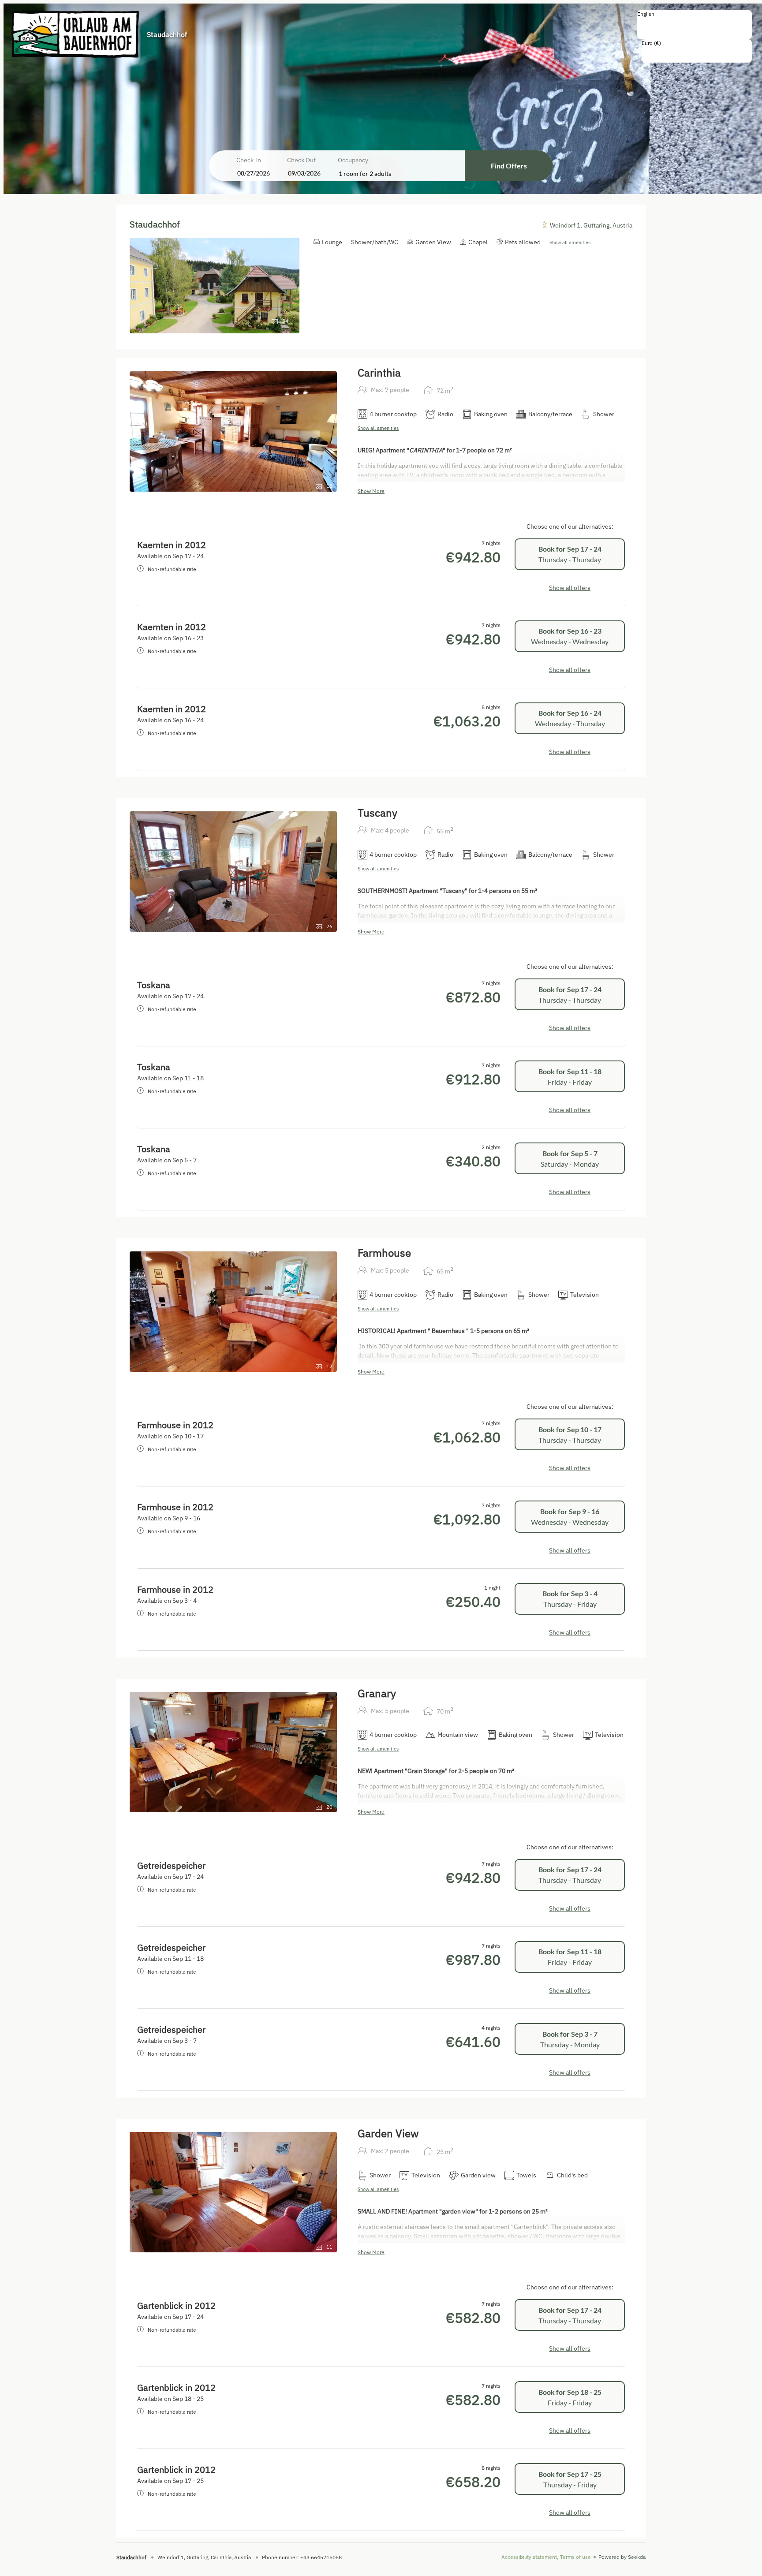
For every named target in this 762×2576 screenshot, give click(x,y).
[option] (695, 23)
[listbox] (695, 25)
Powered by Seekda (622, 2557)
